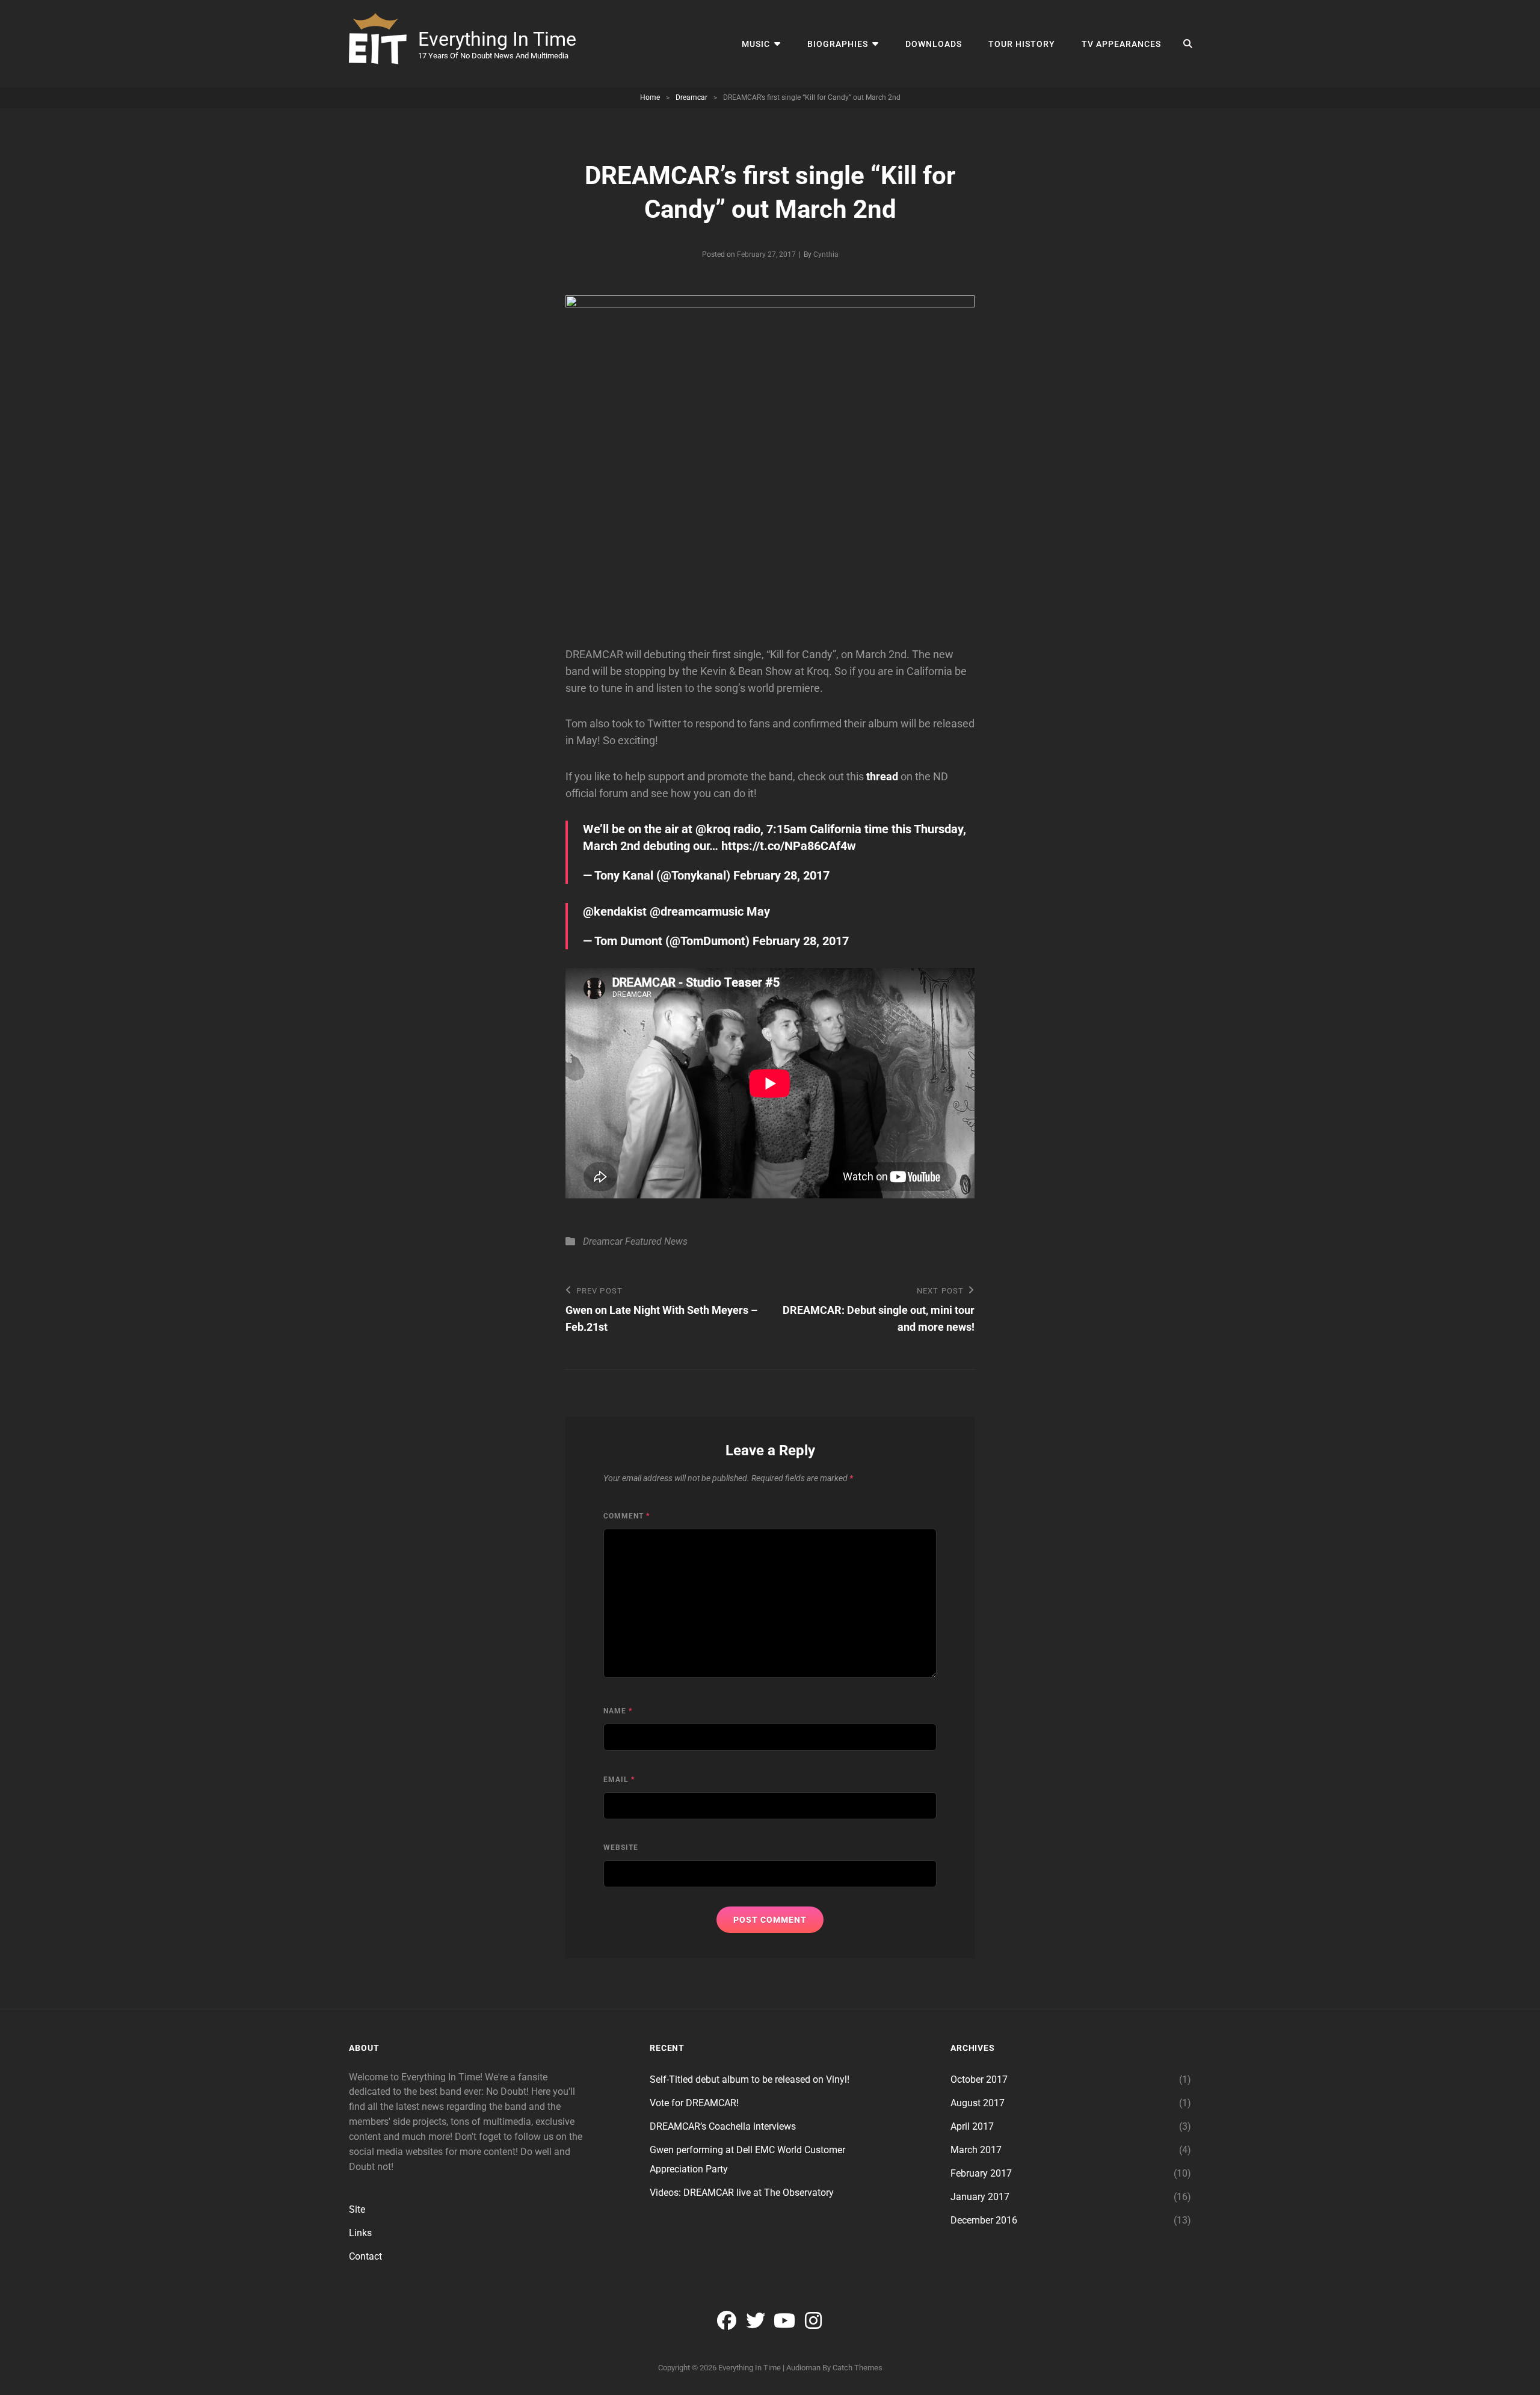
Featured (643, 1241)
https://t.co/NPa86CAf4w (789, 846)
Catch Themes (858, 2368)
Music (756, 44)
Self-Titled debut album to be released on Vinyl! (750, 2079)
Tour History (1022, 44)
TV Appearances (1121, 44)
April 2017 (972, 2126)
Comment (627, 1516)
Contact (365, 2256)
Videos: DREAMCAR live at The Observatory (742, 2193)
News (676, 1241)
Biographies (838, 44)
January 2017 (980, 2197)
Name (618, 1711)
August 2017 (978, 2103)
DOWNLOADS (934, 44)
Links (360, 2233)
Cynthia (826, 254)
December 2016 (984, 2220)
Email (619, 1780)
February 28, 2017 (781, 875)
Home (650, 97)
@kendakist (615, 911)
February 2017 (981, 2173)
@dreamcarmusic (697, 911)
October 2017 (979, 2079)
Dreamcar (691, 97)
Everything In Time (497, 39)
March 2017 (976, 2150)
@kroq (713, 829)
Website (621, 1848)
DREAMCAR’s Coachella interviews (723, 2126)
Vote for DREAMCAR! (694, 2103)
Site (357, 2209)
